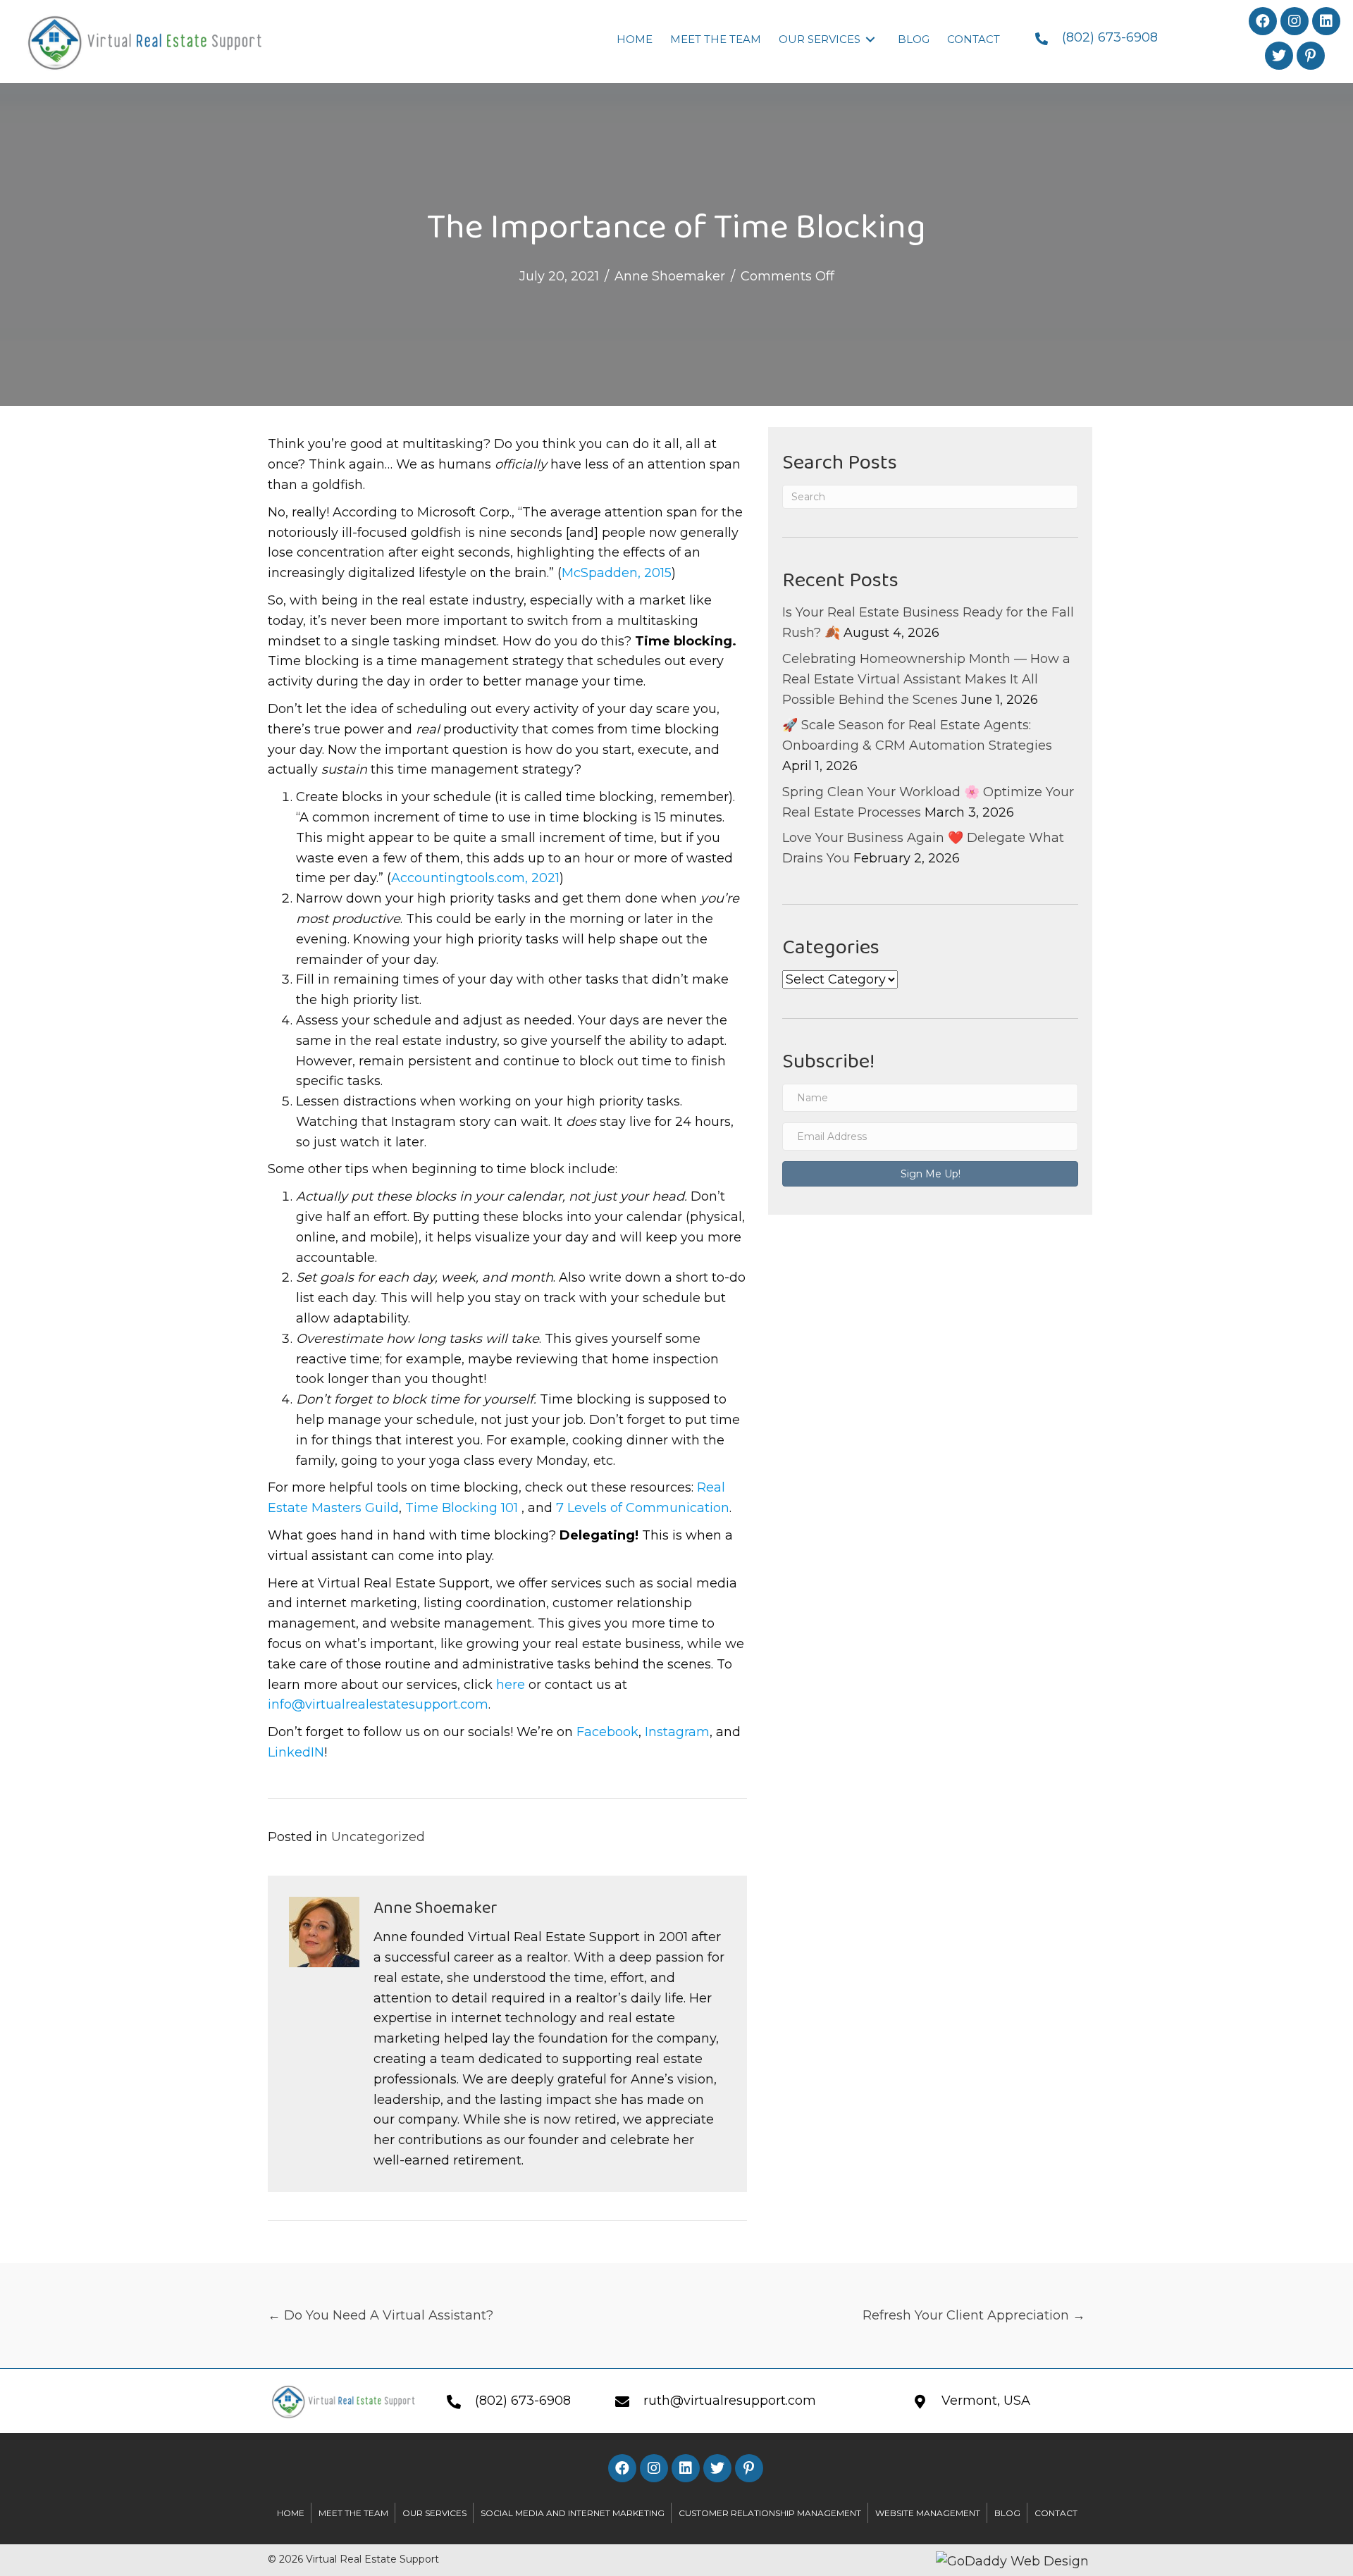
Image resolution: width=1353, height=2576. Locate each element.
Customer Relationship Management (770, 2513)
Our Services (434, 2513)
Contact (1056, 2513)
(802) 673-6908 (1110, 37)
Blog (1007, 2513)
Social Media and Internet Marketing (573, 2513)
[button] (1263, 21)
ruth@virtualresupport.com (730, 2401)
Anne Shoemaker (670, 276)
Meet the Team (353, 2513)
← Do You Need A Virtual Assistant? (381, 2315)
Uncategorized (378, 1837)
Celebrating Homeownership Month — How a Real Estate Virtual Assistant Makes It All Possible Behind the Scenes (926, 679)
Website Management (928, 2513)
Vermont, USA (986, 2401)
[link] (635, 39)
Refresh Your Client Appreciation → (974, 2315)
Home (291, 2513)
